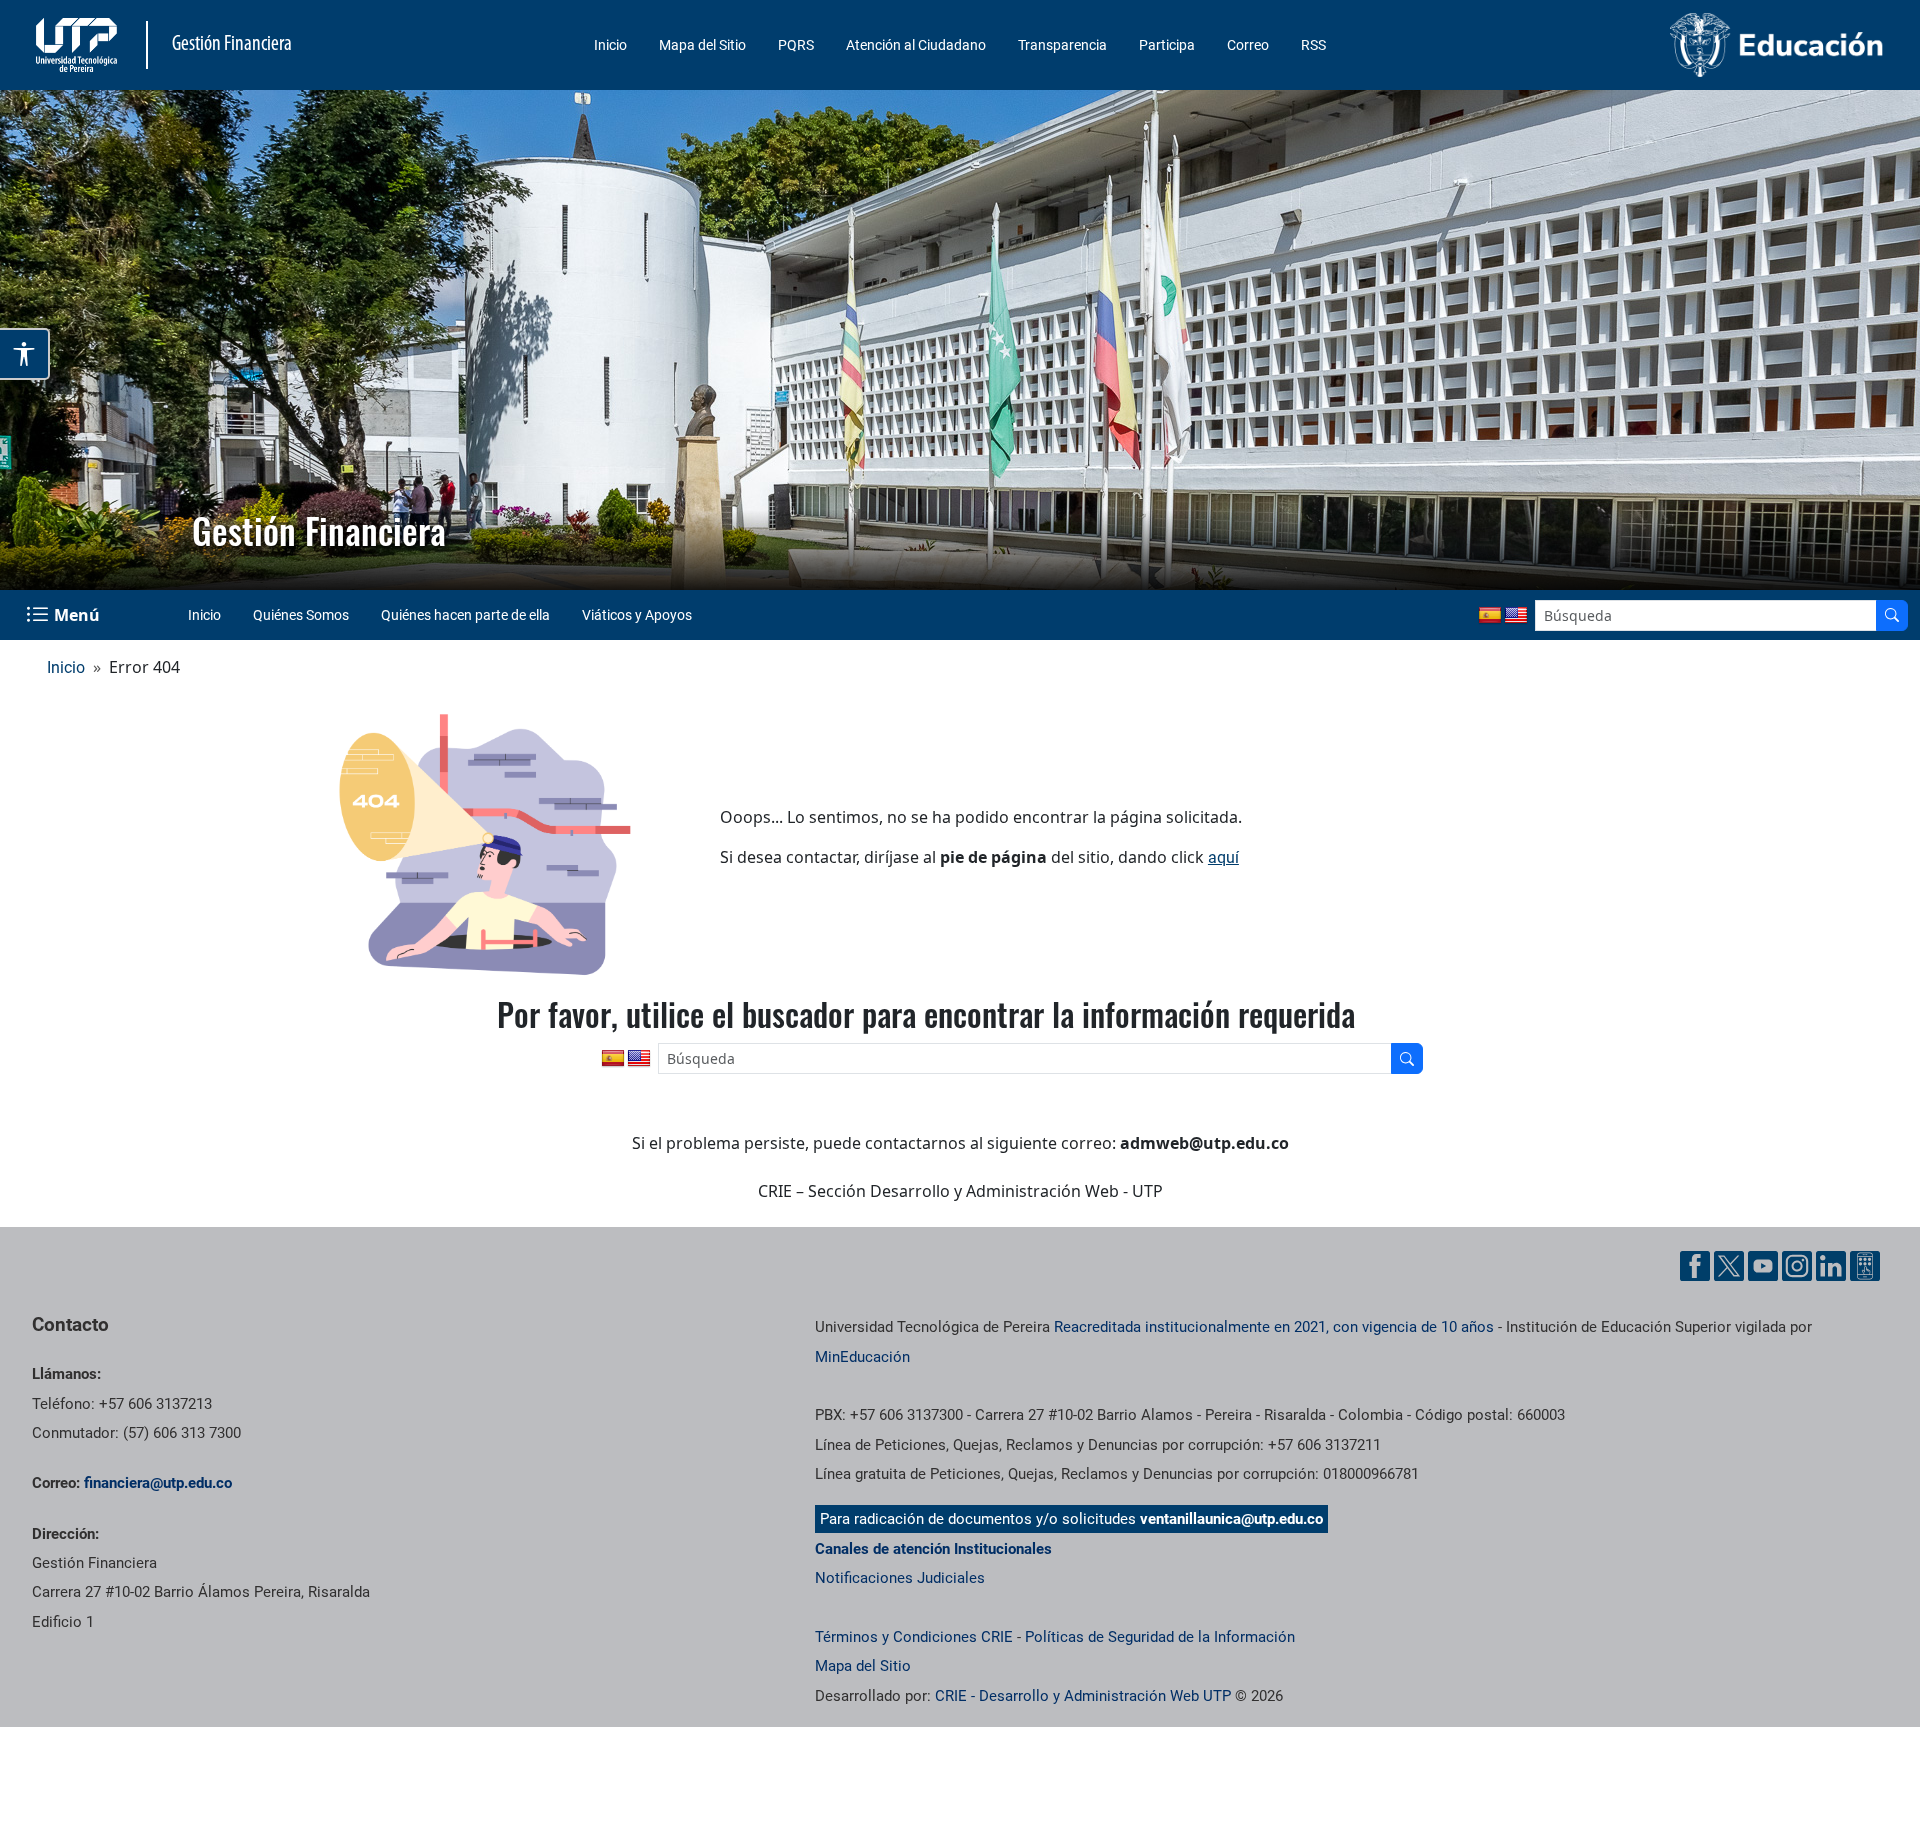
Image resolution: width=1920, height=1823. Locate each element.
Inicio (610, 45)
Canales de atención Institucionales (933, 1549)
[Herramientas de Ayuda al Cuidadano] (1865, 1266)
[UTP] (79, 45)
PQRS (796, 45)
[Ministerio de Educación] (1671, 45)
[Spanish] (1490, 616)
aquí (1223, 857)
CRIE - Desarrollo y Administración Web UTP (1083, 1696)
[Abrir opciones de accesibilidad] (25, 354)
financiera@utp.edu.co (158, 1483)
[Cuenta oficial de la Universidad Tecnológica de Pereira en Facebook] (1695, 1266)
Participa (1167, 45)
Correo (1248, 45)
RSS (1313, 45)
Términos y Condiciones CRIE (914, 1637)
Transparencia (1062, 45)
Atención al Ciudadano (916, 45)
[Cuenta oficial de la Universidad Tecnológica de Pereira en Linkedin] (1831, 1266)
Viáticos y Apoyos (637, 615)
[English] (1516, 616)
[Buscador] (1892, 615)
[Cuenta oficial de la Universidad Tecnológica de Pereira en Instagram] (1797, 1266)
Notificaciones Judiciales (900, 1578)
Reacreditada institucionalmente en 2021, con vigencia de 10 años (1274, 1327)
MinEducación (862, 1357)
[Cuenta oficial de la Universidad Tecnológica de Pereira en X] (1729, 1266)
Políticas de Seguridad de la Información (1160, 1637)
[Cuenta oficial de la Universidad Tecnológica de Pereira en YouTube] (1763, 1266)
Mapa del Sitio (702, 45)
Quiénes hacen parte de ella (465, 615)
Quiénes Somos (301, 615)
